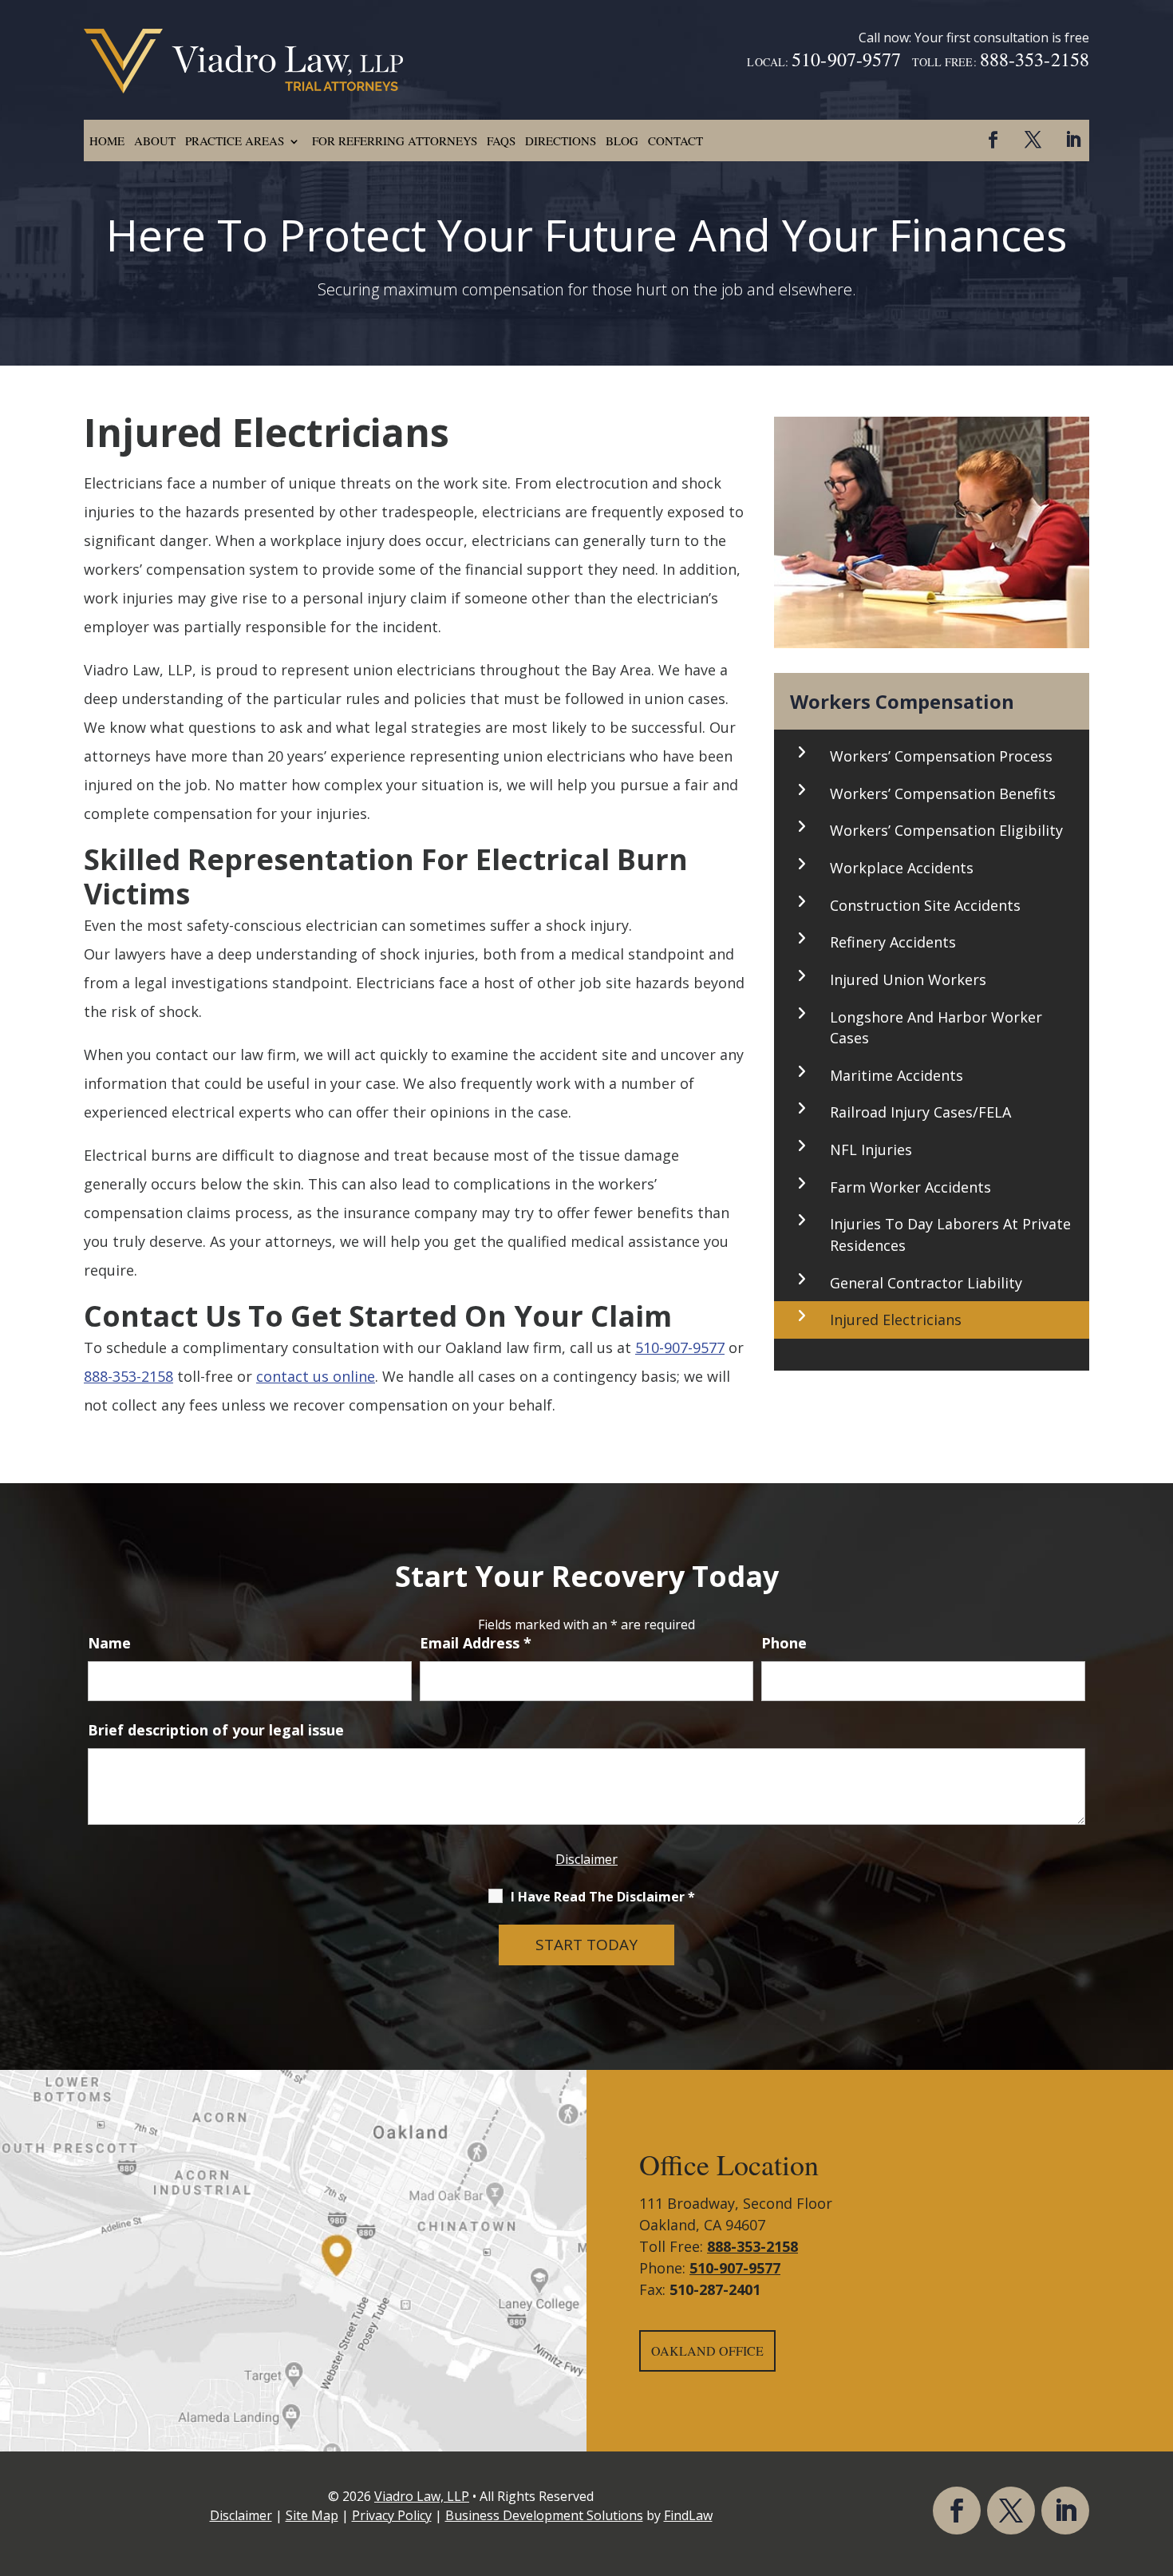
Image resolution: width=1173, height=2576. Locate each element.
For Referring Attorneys (395, 140)
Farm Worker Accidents (910, 1187)
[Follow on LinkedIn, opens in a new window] (1072, 140)
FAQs (501, 140)
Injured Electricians (896, 1320)
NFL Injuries (871, 1150)
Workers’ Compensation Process (941, 756)
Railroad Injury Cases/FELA (920, 1112)
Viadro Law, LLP (422, 2496)
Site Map (312, 2515)
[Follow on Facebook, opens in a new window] (993, 140)
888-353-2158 (1035, 59)
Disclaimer (586, 1859)
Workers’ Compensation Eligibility (946, 830)
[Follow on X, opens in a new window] (1033, 140)
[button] (1157, 2460)
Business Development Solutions (544, 2515)
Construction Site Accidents (925, 905)
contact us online (316, 1376)
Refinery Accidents (893, 942)
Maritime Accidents (897, 1075)
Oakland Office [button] (707, 2350)
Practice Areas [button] (235, 140)
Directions (561, 140)
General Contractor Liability (926, 1283)
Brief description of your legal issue (216, 1730)
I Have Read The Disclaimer (603, 1897)
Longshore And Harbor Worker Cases (936, 1028)
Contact (675, 140)
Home (107, 140)
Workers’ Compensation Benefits (943, 793)
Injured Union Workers (908, 979)
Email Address (476, 1643)
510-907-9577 (846, 59)
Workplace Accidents (902, 868)
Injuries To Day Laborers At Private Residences (950, 1235)
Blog (622, 140)
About (155, 140)
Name (109, 1643)
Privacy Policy (392, 2515)
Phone (784, 1643)
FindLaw (688, 2515)
